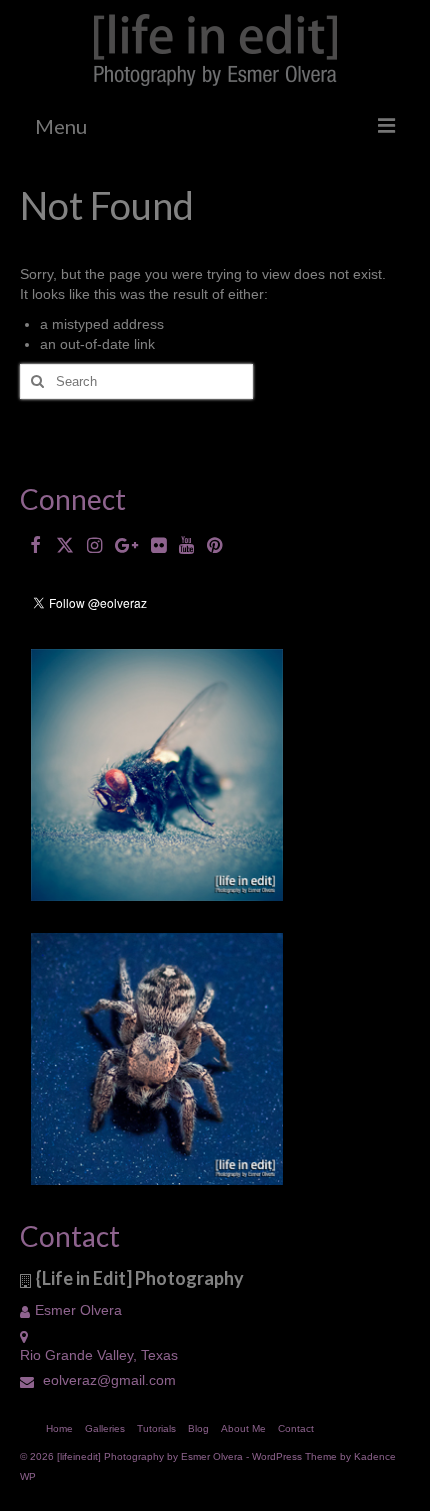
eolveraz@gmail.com (107, 1380)
